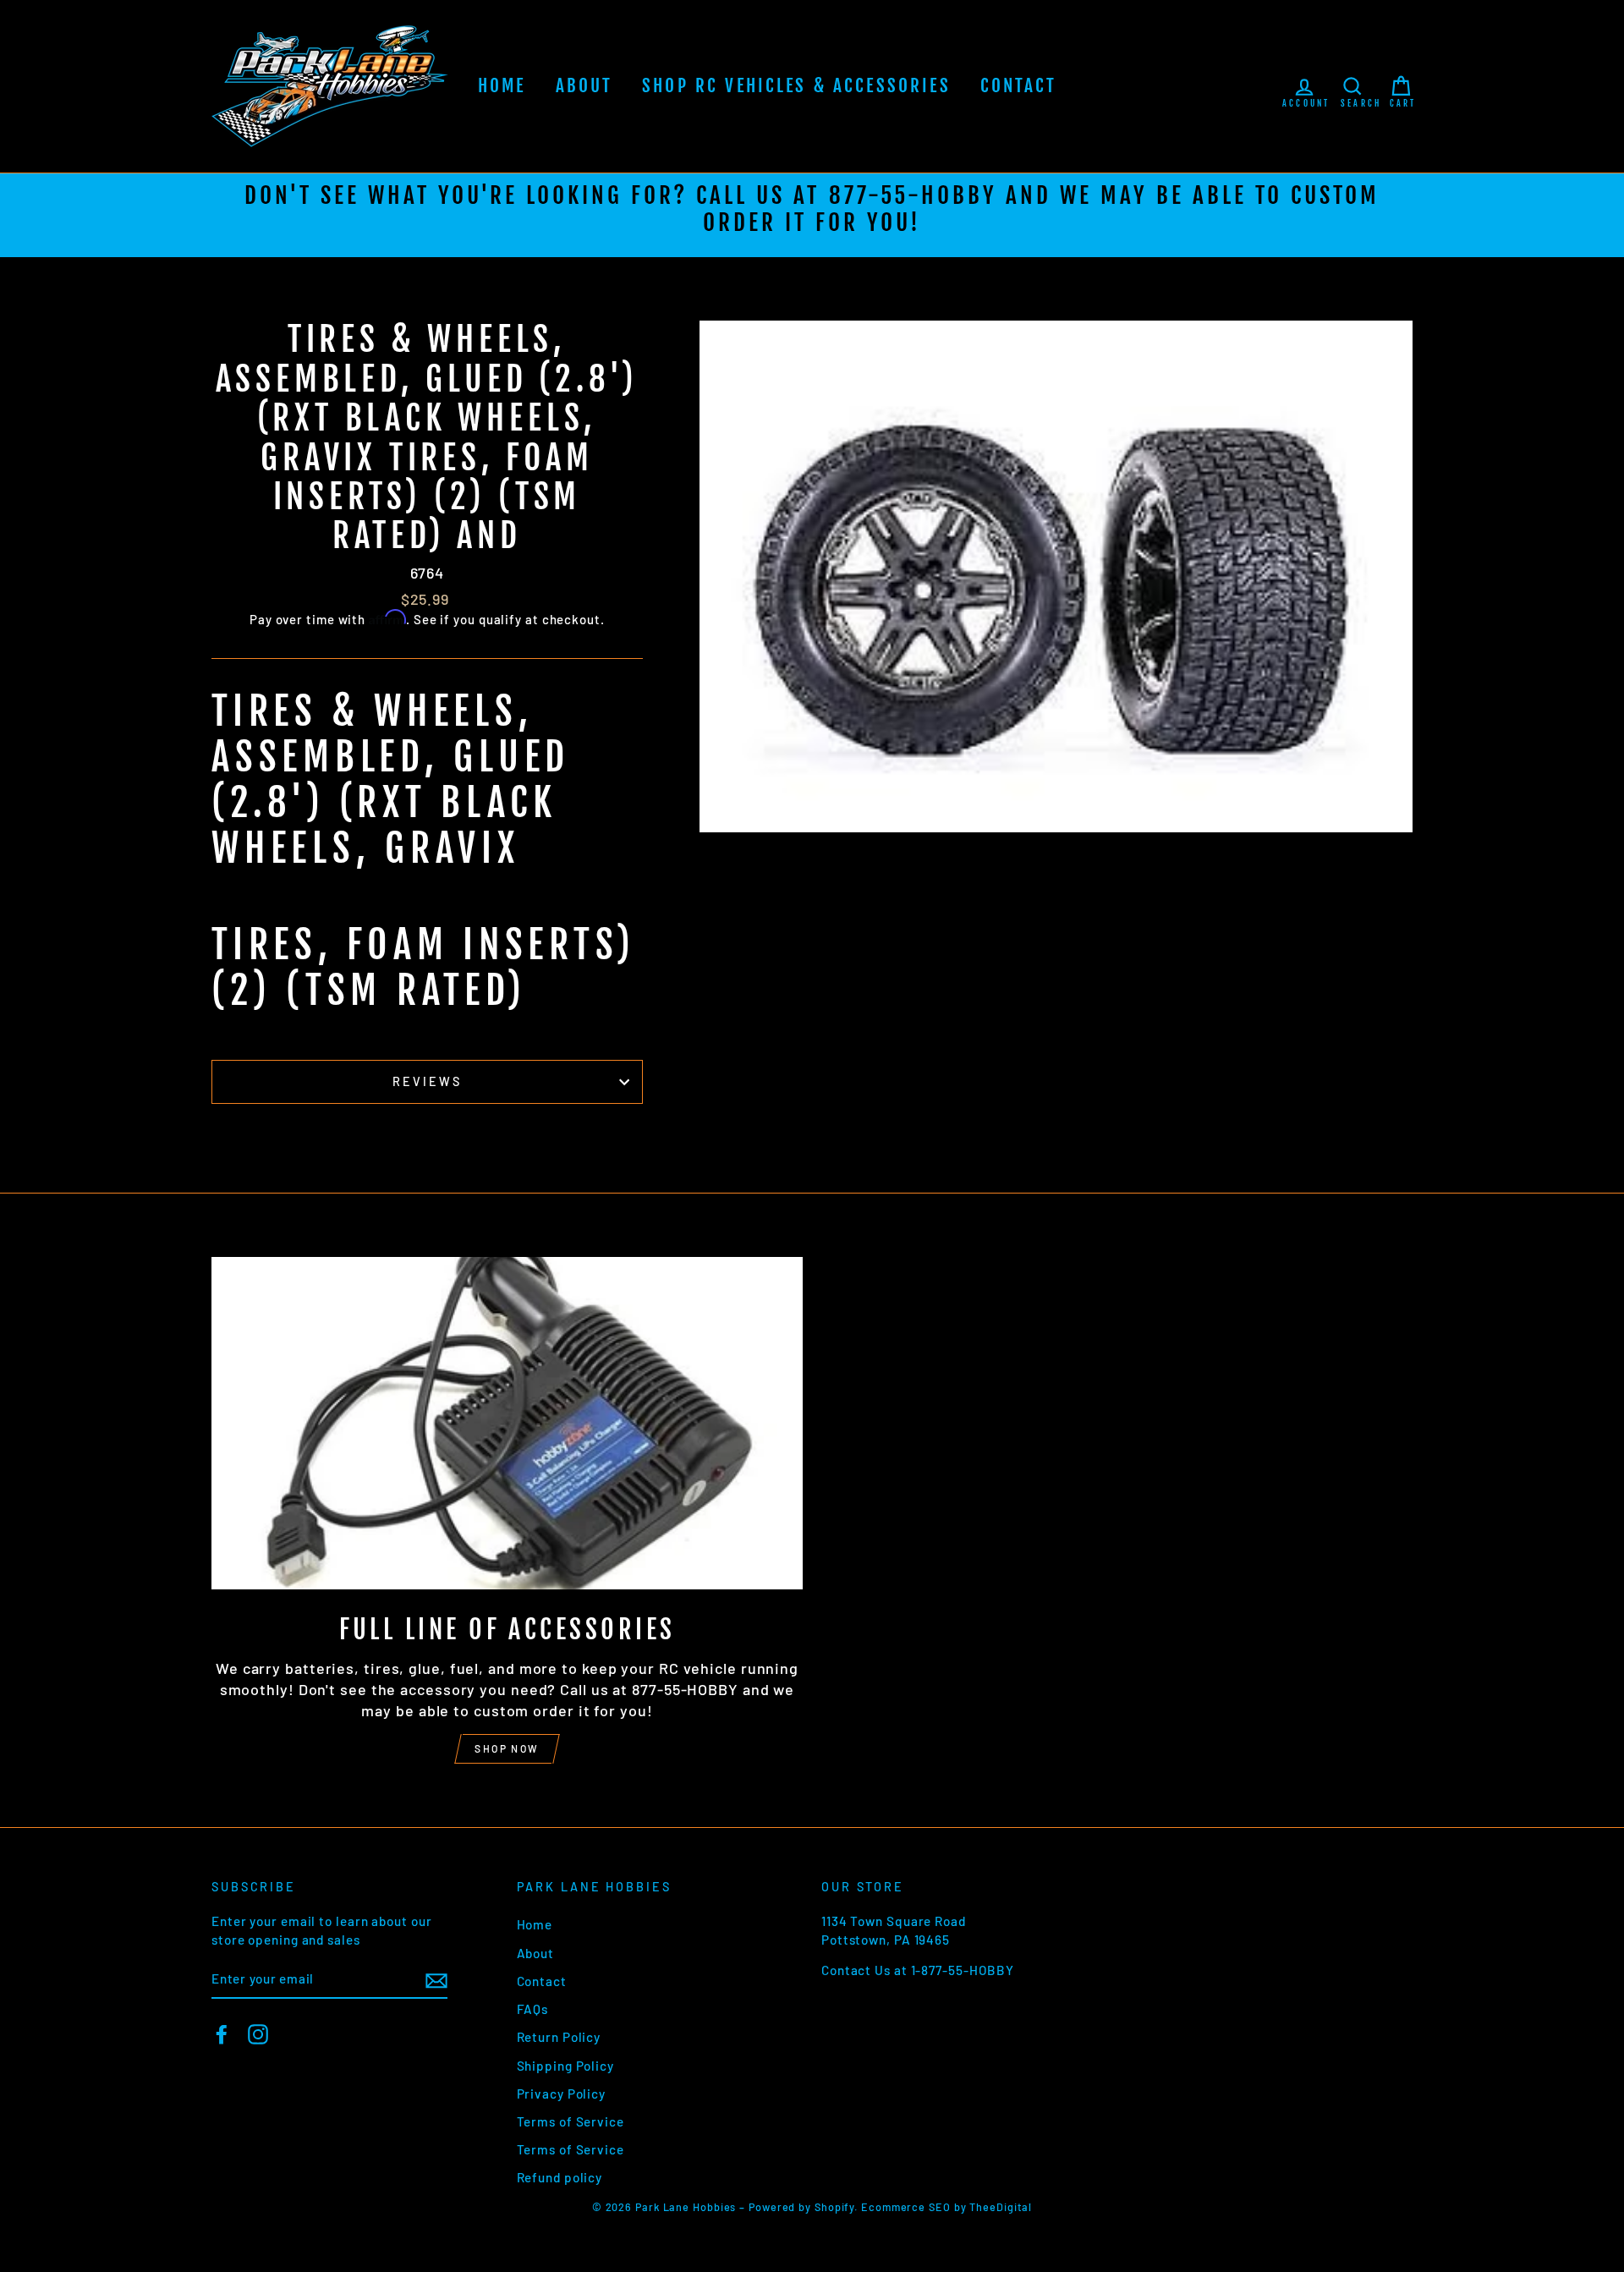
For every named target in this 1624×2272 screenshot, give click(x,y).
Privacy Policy (562, 2094)
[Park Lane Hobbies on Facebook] (222, 2034)
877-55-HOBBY (913, 195)
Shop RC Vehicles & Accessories (796, 85)
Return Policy (559, 2037)
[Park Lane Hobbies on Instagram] (258, 2034)
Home (502, 85)
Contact (1019, 85)
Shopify (834, 2207)
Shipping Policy (566, 2066)
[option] (812, 215)
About (584, 85)
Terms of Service (571, 2121)
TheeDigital (1001, 2207)
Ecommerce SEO (906, 2207)
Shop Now (507, 1748)
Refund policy (560, 2177)
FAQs (533, 2009)
